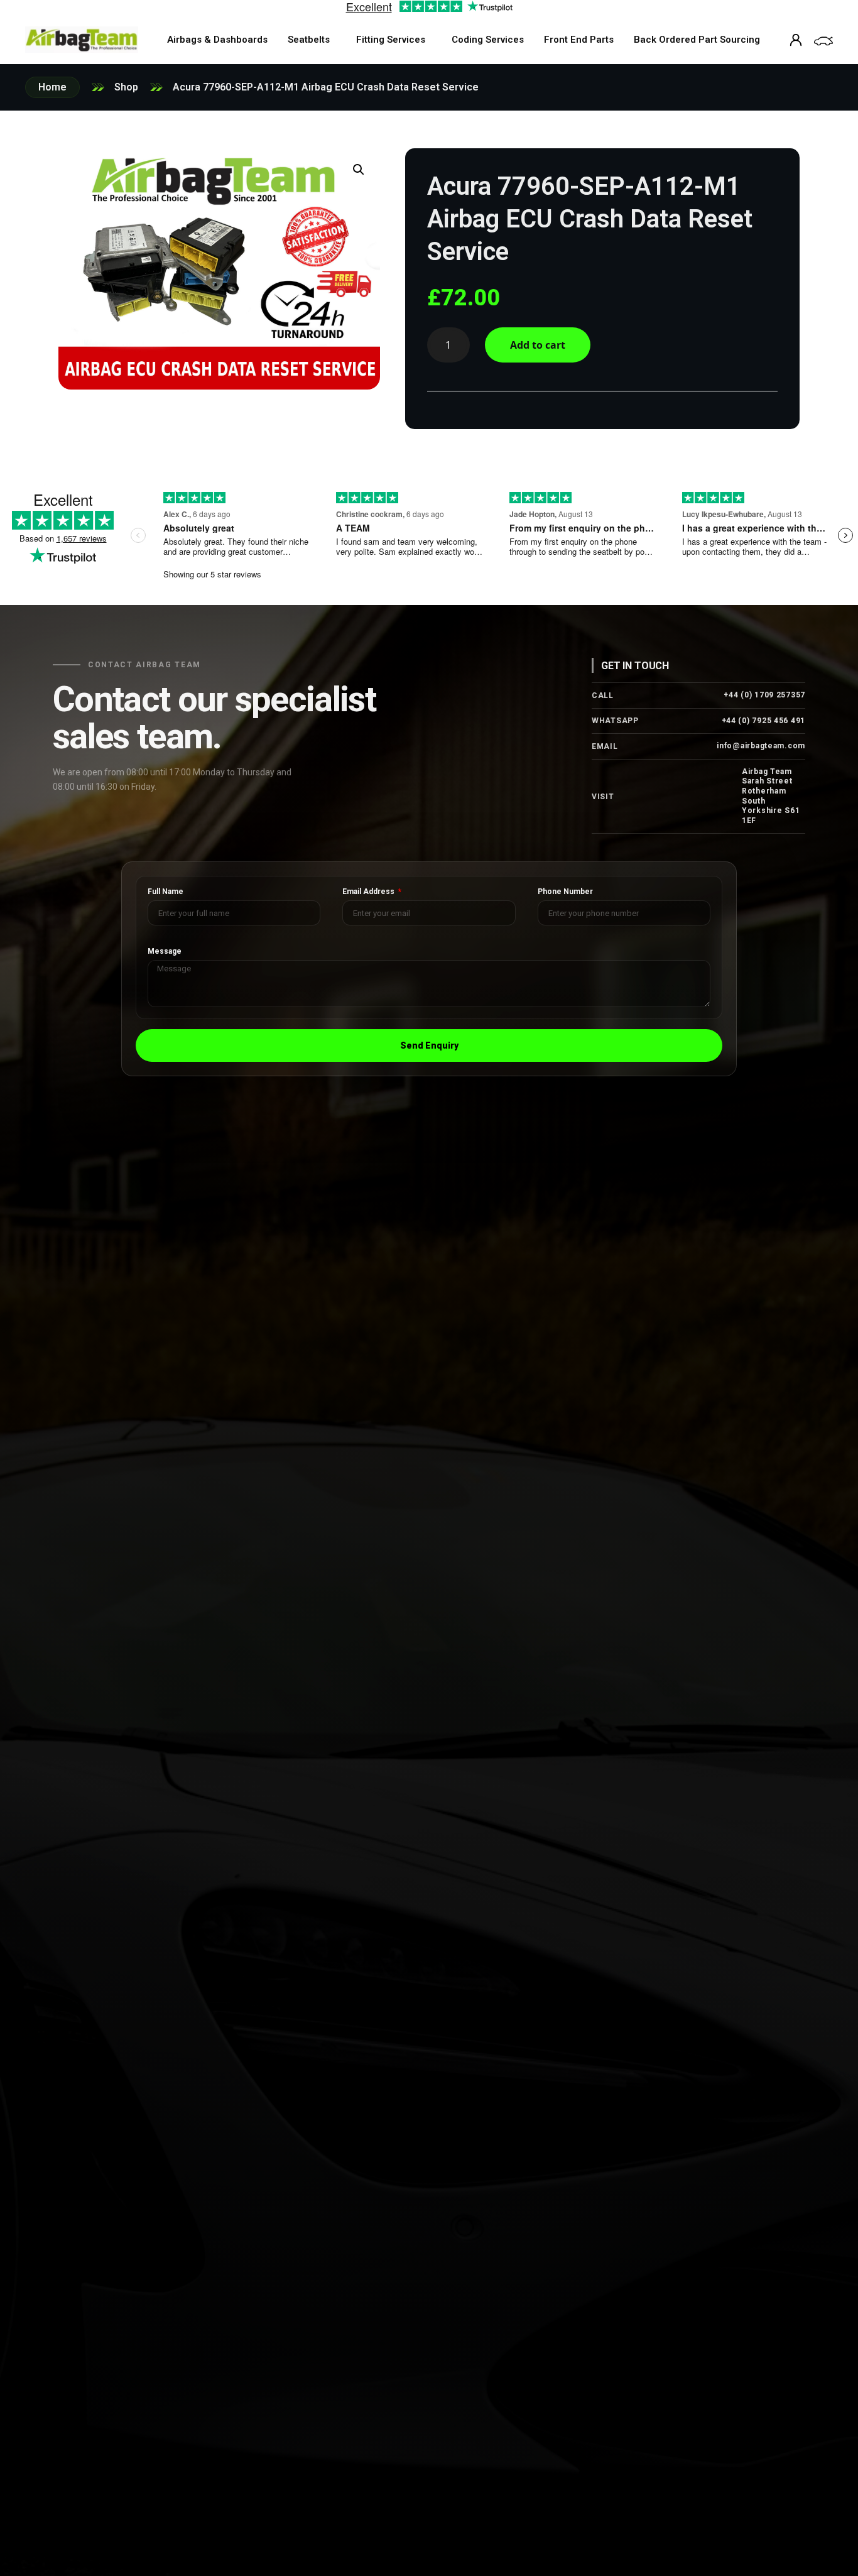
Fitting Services (391, 40)
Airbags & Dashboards (217, 40)
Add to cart (538, 345)
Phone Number (565, 892)
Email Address (369, 892)
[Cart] (823, 41)
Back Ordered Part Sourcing (697, 40)
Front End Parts (579, 40)
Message (165, 952)
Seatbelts (309, 40)
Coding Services (488, 40)
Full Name (166, 892)
